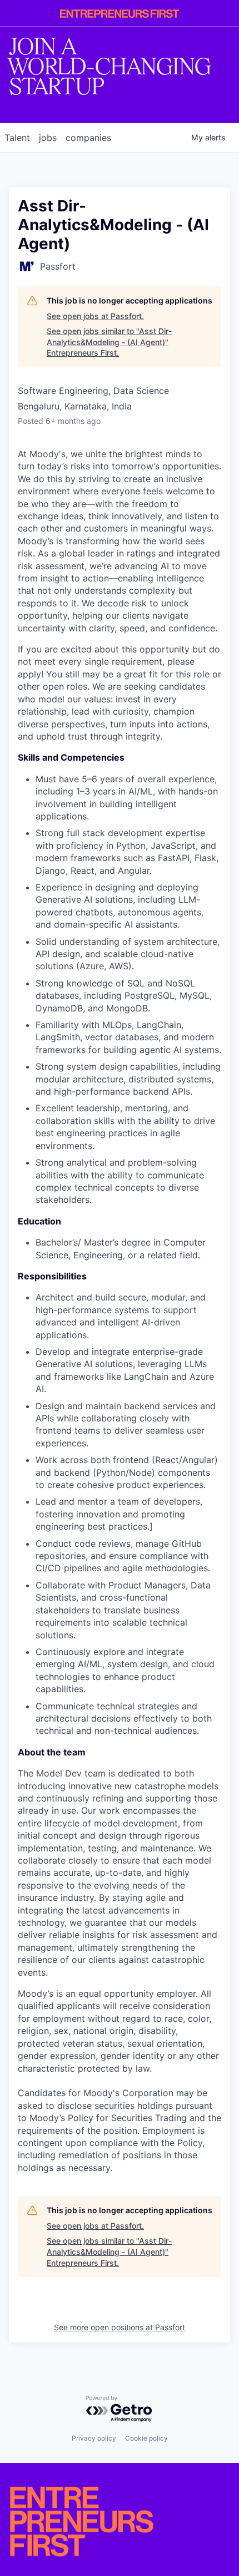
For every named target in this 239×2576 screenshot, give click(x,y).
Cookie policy (146, 2438)
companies (88, 138)
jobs (48, 138)
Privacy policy (94, 2438)
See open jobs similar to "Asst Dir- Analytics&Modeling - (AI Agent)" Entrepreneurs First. (109, 342)
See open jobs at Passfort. (95, 316)
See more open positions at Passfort (120, 2327)
